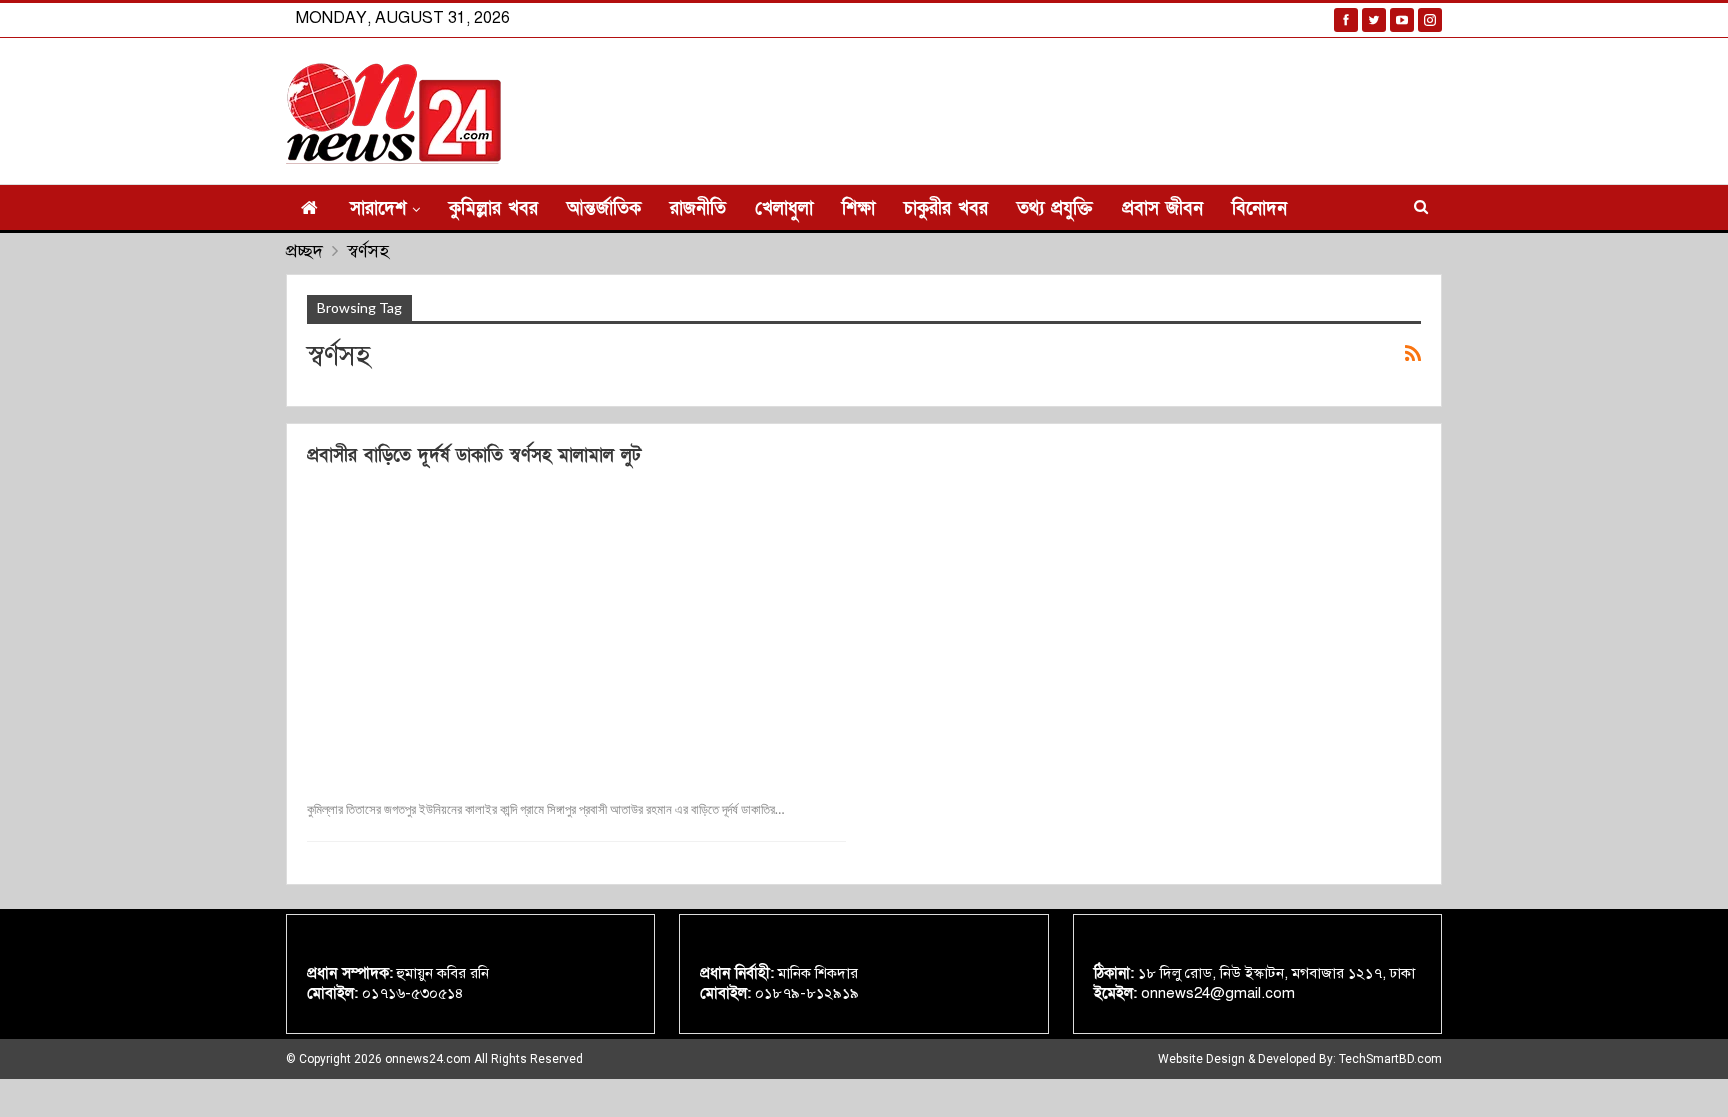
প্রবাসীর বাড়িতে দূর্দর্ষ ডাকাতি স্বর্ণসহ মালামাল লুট (474, 455)
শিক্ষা (858, 208)
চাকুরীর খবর (946, 208)
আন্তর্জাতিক (604, 208)
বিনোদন (1259, 208)
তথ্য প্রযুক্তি (1055, 208)
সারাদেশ (378, 208)
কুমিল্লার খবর (493, 208)
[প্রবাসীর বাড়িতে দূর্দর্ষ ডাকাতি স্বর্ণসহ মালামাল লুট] (576, 630)
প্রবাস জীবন (1162, 208)
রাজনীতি (698, 208)
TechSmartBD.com (1390, 1059)
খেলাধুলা (784, 208)
